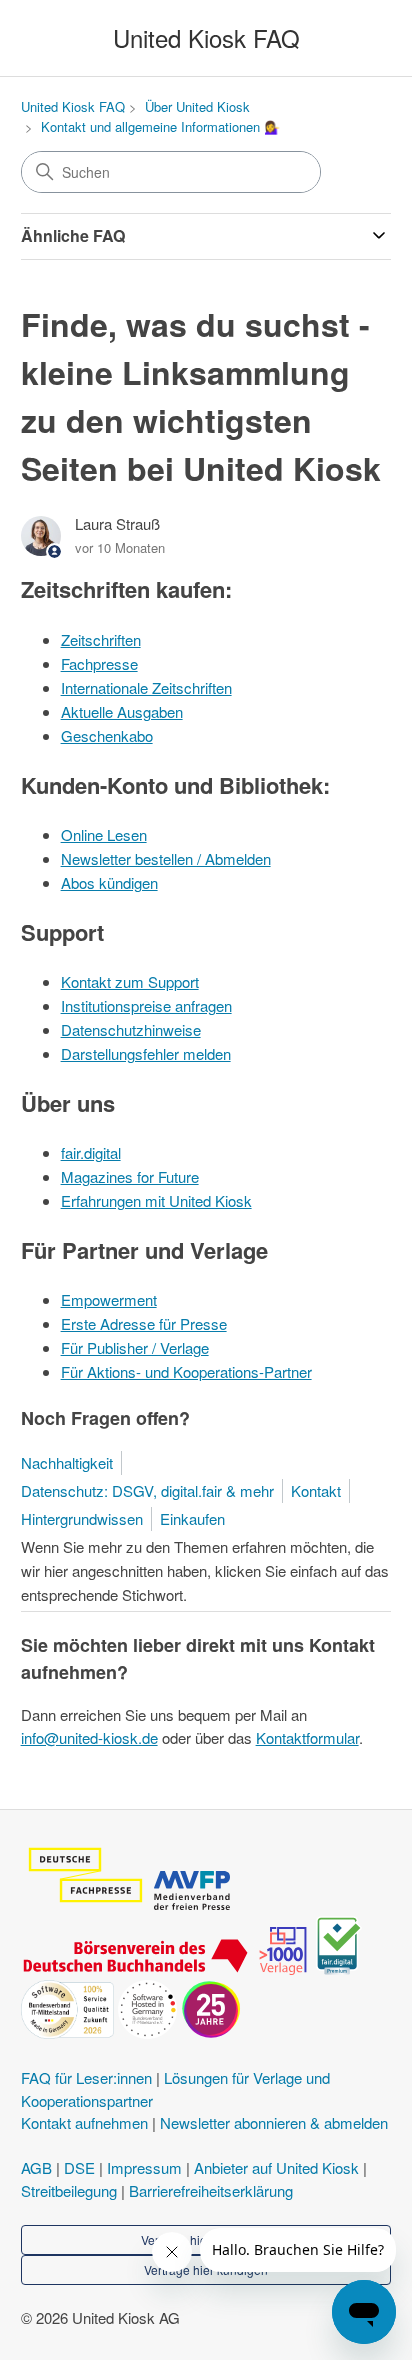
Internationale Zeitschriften (146, 687)
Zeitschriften (101, 639)
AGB (36, 2167)
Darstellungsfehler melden (146, 1053)
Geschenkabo (107, 735)
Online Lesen (104, 834)
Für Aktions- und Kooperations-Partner (186, 1371)
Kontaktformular (307, 1737)
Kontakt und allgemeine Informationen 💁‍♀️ (160, 126)
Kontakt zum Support (130, 981)
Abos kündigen (109, 882)
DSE (79, 2167)
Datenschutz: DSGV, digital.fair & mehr (147, 1490)
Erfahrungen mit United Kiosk (156, 1200)
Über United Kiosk (197, 106)
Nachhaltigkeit (67, 1462)
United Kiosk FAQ (73, 106)
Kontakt (316, 1490)
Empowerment (109, 1299)
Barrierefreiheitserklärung (211, 2190)
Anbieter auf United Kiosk (276, 2167)
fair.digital (91, 1152)
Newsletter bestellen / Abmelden (166, 858)
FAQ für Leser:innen (86, 2077)
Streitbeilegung (69, 2190)
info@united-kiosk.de (89, 1737)
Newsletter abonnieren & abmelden (274, 2122)
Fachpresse (99, 663)
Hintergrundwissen (82, 1518)
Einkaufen (192, 1518)
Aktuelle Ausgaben (122, 711)
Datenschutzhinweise (131, 1029)
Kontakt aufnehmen (84, 2122)
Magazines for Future (130, 1176)
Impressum (144, 2167)
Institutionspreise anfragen (146, 1005)
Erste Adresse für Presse (144, 1323)
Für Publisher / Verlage (135, 1347)
